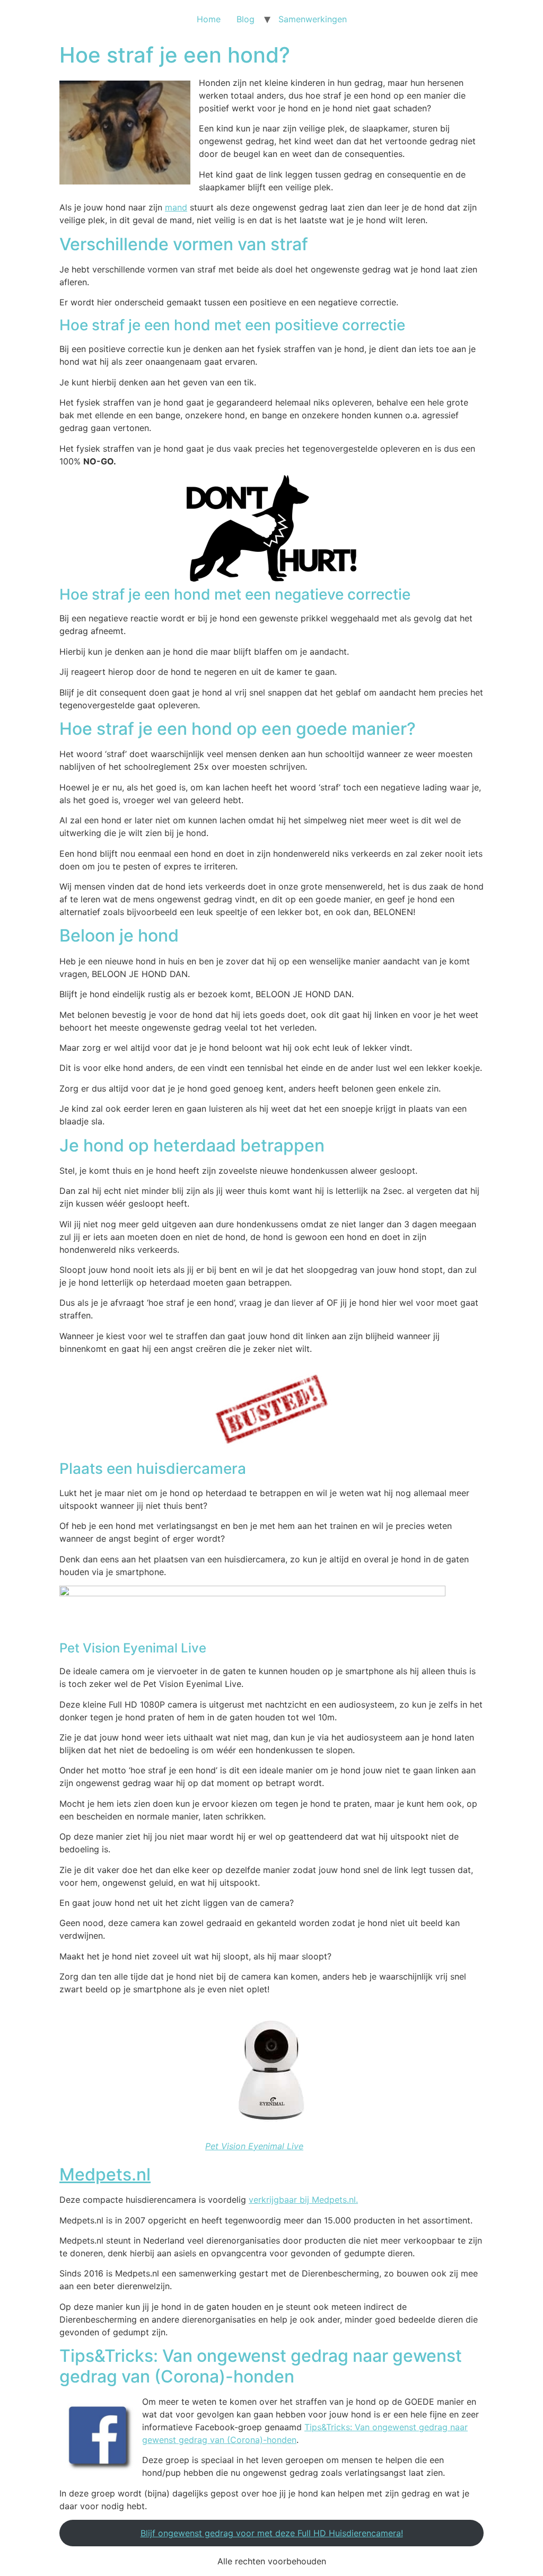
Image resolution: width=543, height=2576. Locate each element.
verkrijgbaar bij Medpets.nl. (303, 2200)
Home (209, 19)
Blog (246, 19)
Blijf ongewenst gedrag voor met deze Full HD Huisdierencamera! (272, 2533)
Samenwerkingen (313, 19)
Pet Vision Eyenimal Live (254, 2146)
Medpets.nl (105, 2174)
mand (176, 207)
